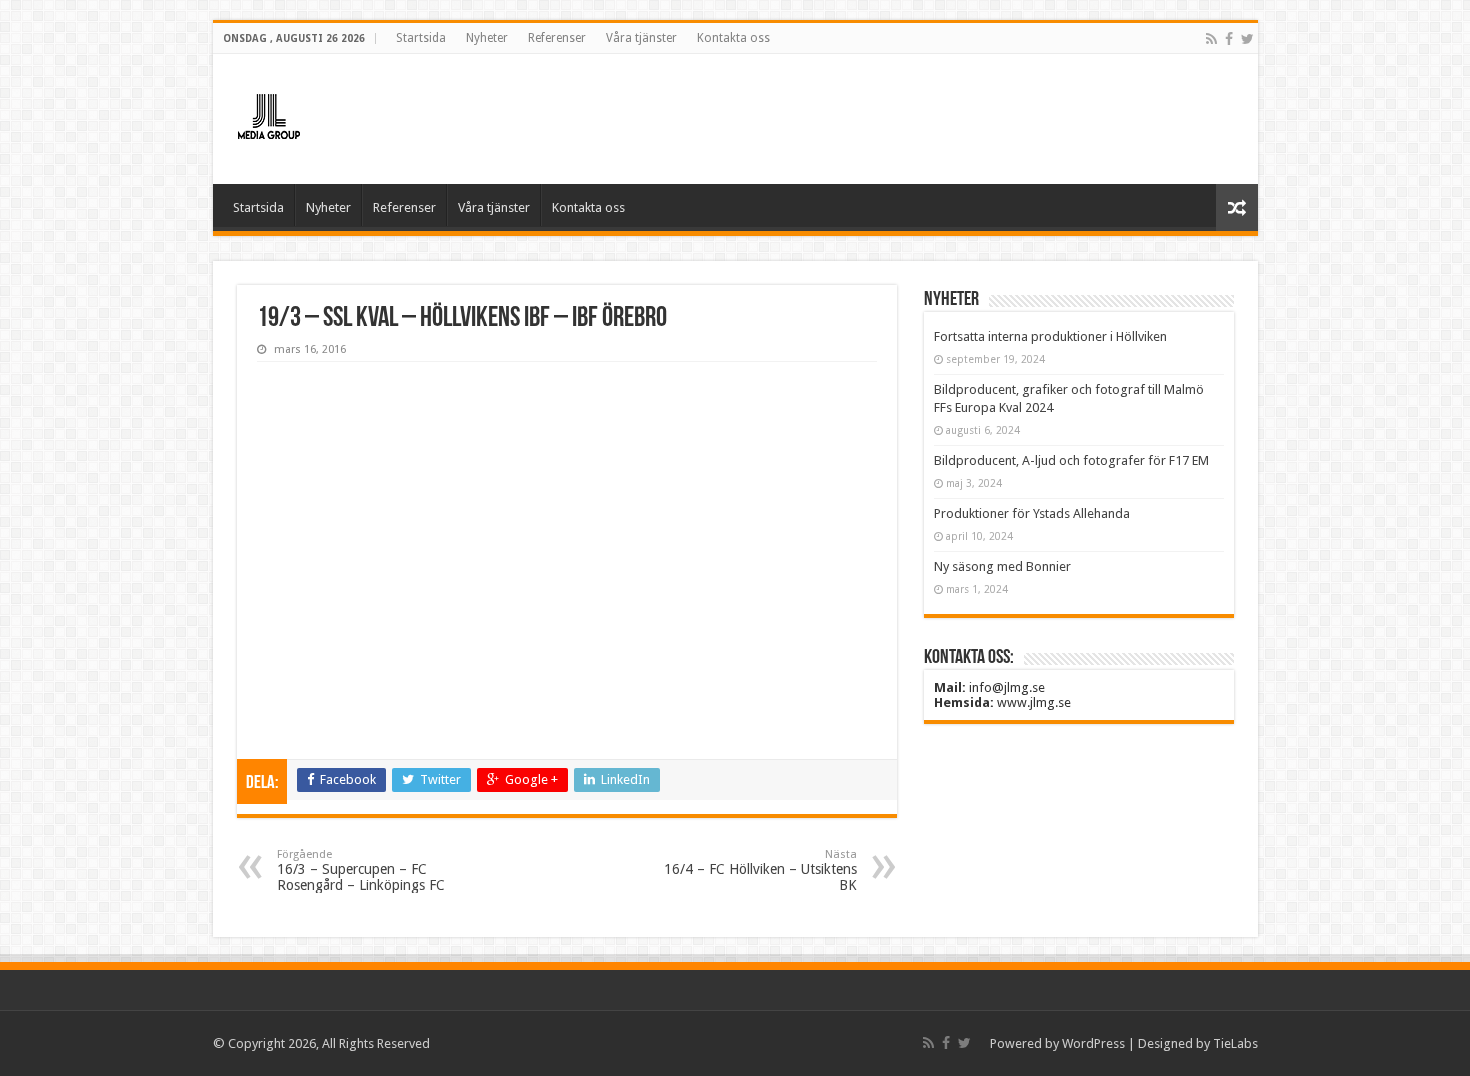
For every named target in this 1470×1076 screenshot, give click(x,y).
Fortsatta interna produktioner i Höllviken (1050, 336)
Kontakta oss (733, 38)
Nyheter (487, 38)
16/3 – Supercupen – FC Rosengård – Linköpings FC (361, 870)
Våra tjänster (641, 38)
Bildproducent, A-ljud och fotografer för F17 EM (1071, 460)
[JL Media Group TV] (323, 115)
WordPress (1093, 1043)
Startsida (421, 38)
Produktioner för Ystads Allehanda (1032, 513)
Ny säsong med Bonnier (1002, 566)
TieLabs (1235, 1043)
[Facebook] (1229, 39)
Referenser (557, 38)
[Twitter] (1247, 39)
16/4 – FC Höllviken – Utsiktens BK (760, 870)
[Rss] (1211, 39)
